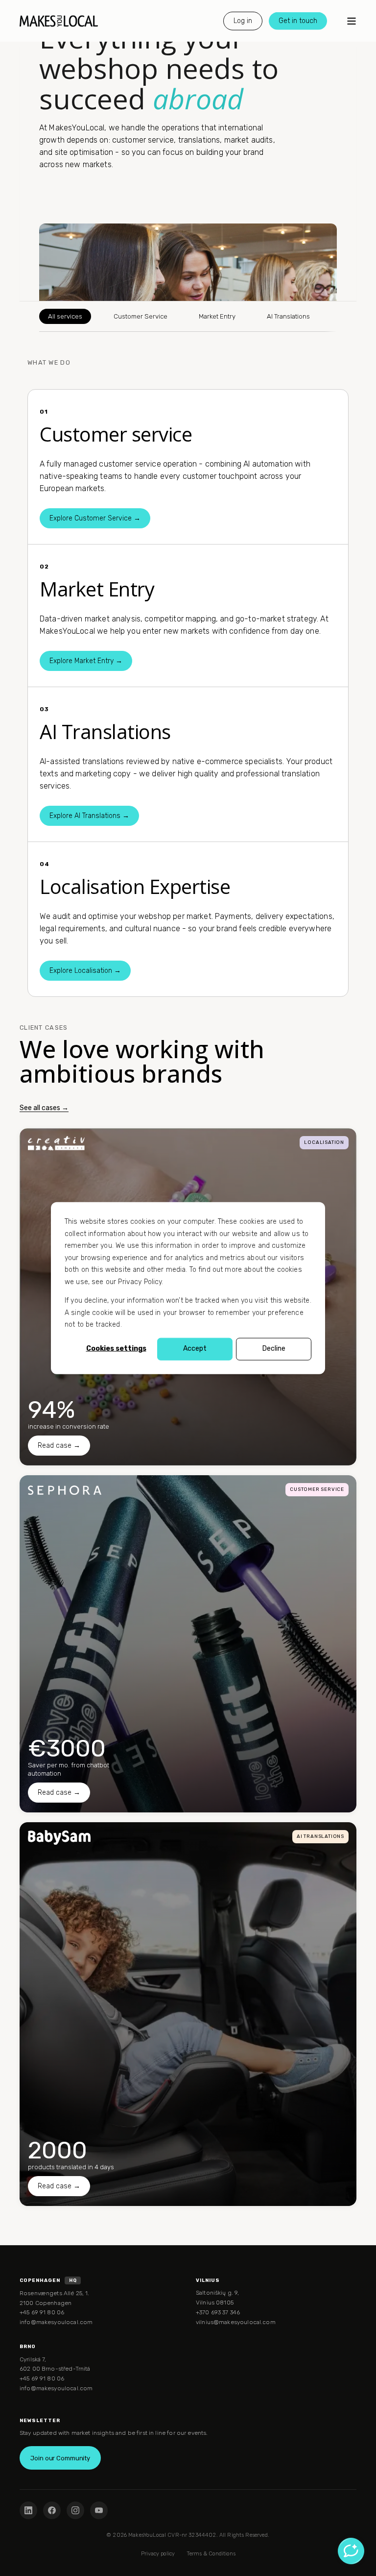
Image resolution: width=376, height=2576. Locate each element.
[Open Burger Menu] (352, 21)
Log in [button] (243, 20)
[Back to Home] (59, 21)
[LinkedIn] (28, 2510)
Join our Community (60, 2458)
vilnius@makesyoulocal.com (236, 2322)
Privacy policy (158, 2554)
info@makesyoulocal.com (56, 2322)
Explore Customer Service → (95, 518)
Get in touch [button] (298, 20)
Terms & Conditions (211, 2554)
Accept (195, 1349)
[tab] (65, 316)
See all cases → (44, 1108)
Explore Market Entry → (86, 661)
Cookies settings (116, 1349)
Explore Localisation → (85, 971)
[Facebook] (52, 2510)
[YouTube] (99, 2510)
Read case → (59, 1446)
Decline (274, 1349)
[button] (12, 2564)
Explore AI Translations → (89, 816)
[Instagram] (75, 2510)
